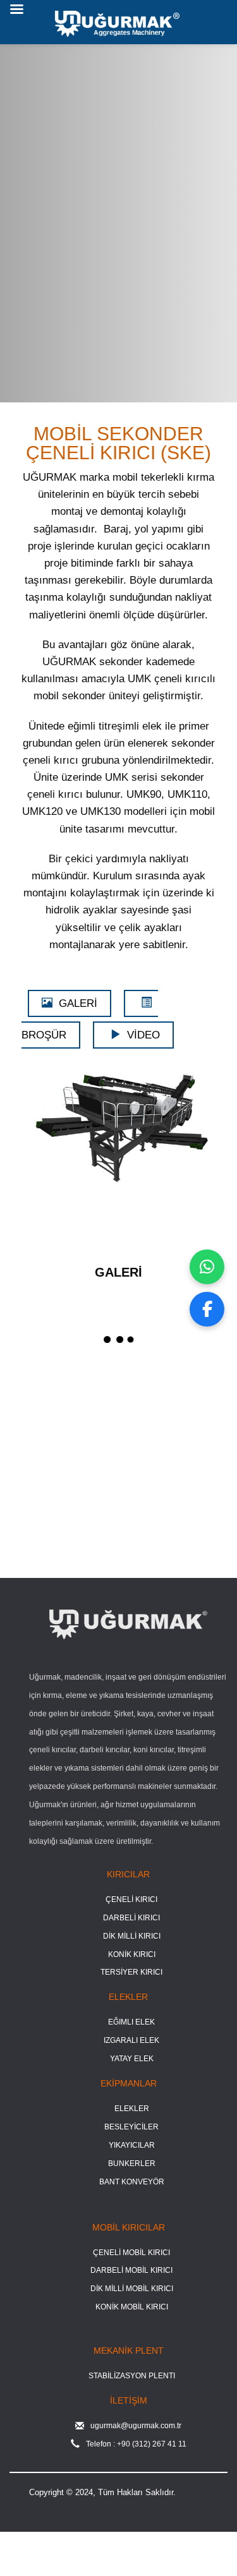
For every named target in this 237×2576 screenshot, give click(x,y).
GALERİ (78, 1003)
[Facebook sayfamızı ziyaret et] (207, 1309)
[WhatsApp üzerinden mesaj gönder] (207, 1267)
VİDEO (143, 1035)
